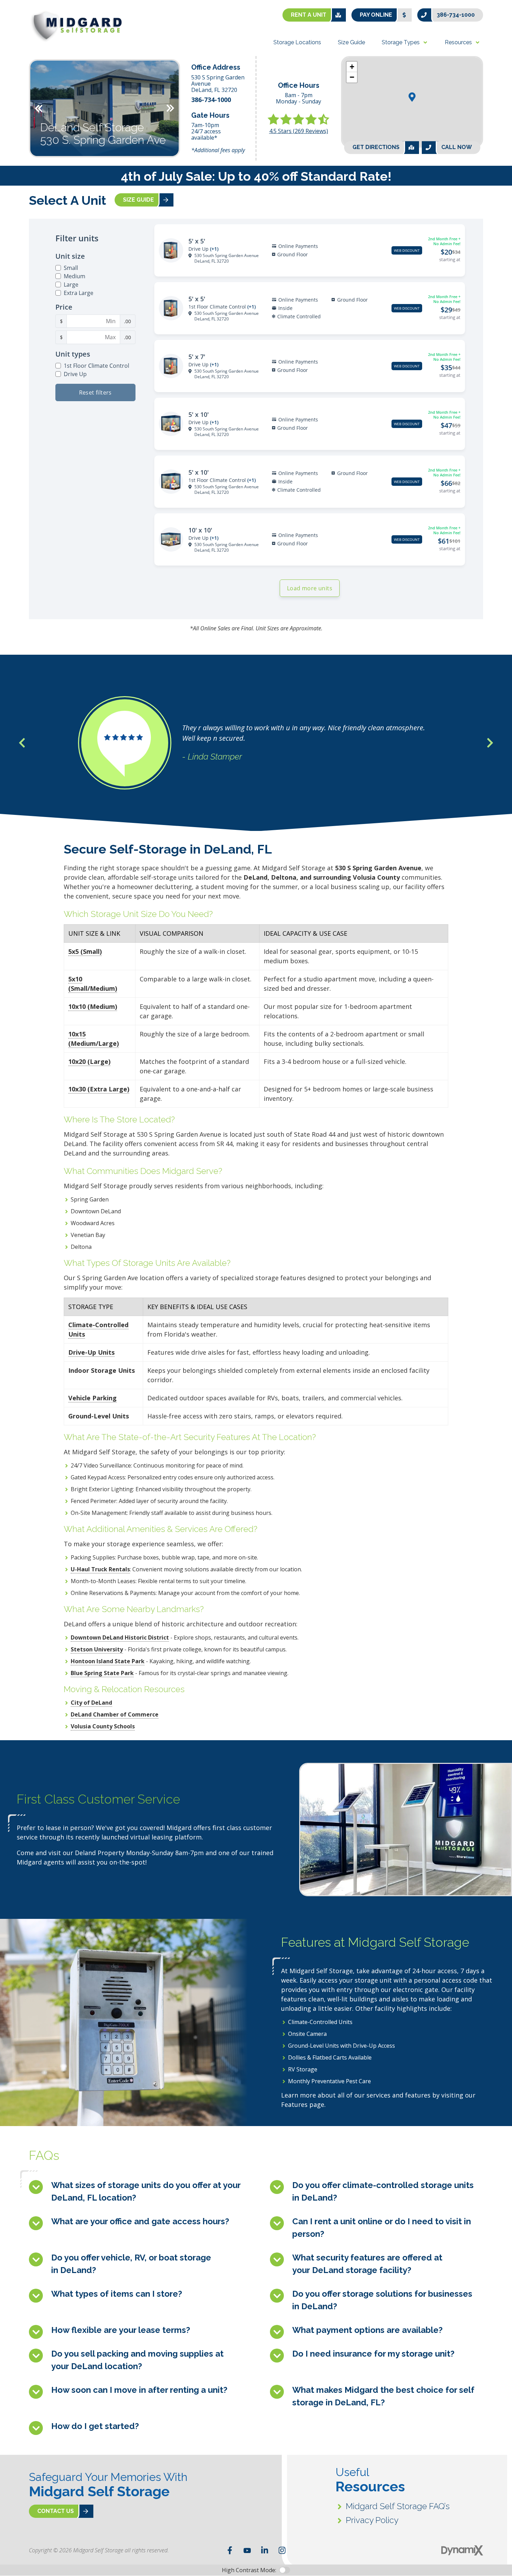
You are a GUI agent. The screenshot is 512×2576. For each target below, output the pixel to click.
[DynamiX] (462, 2550)
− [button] (352, 77)
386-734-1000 (456, 15)
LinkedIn (265, 2550)
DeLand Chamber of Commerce (115, 1714)
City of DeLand (91, 1703)
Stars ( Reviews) (299, 131)
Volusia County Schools (103, 1726)
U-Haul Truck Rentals (100, 1569)
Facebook (230, 2550)
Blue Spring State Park (102, 1673)
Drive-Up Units (91, 1352)
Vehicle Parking (92, 1398)
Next (170, 108)
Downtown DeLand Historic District (120, 1637)
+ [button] (352, 67)
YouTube (247, 2550)
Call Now (457, 147)
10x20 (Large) (89, 1061)
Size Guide (138, 200)
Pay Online (376, 15)
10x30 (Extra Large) (99, 1089)
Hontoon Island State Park (108, 1661)
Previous (39, 108)
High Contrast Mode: (249, 2570)
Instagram (282, 2550)
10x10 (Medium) (93, 1006)
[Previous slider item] (22, 743)
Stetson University (97, 1649)
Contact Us (56, 2511)
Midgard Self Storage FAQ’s (398, 2506)
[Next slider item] (490, 743)
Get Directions (376, 147)
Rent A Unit (309, 15)
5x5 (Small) (85, 951)
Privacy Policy (372, 2520)
